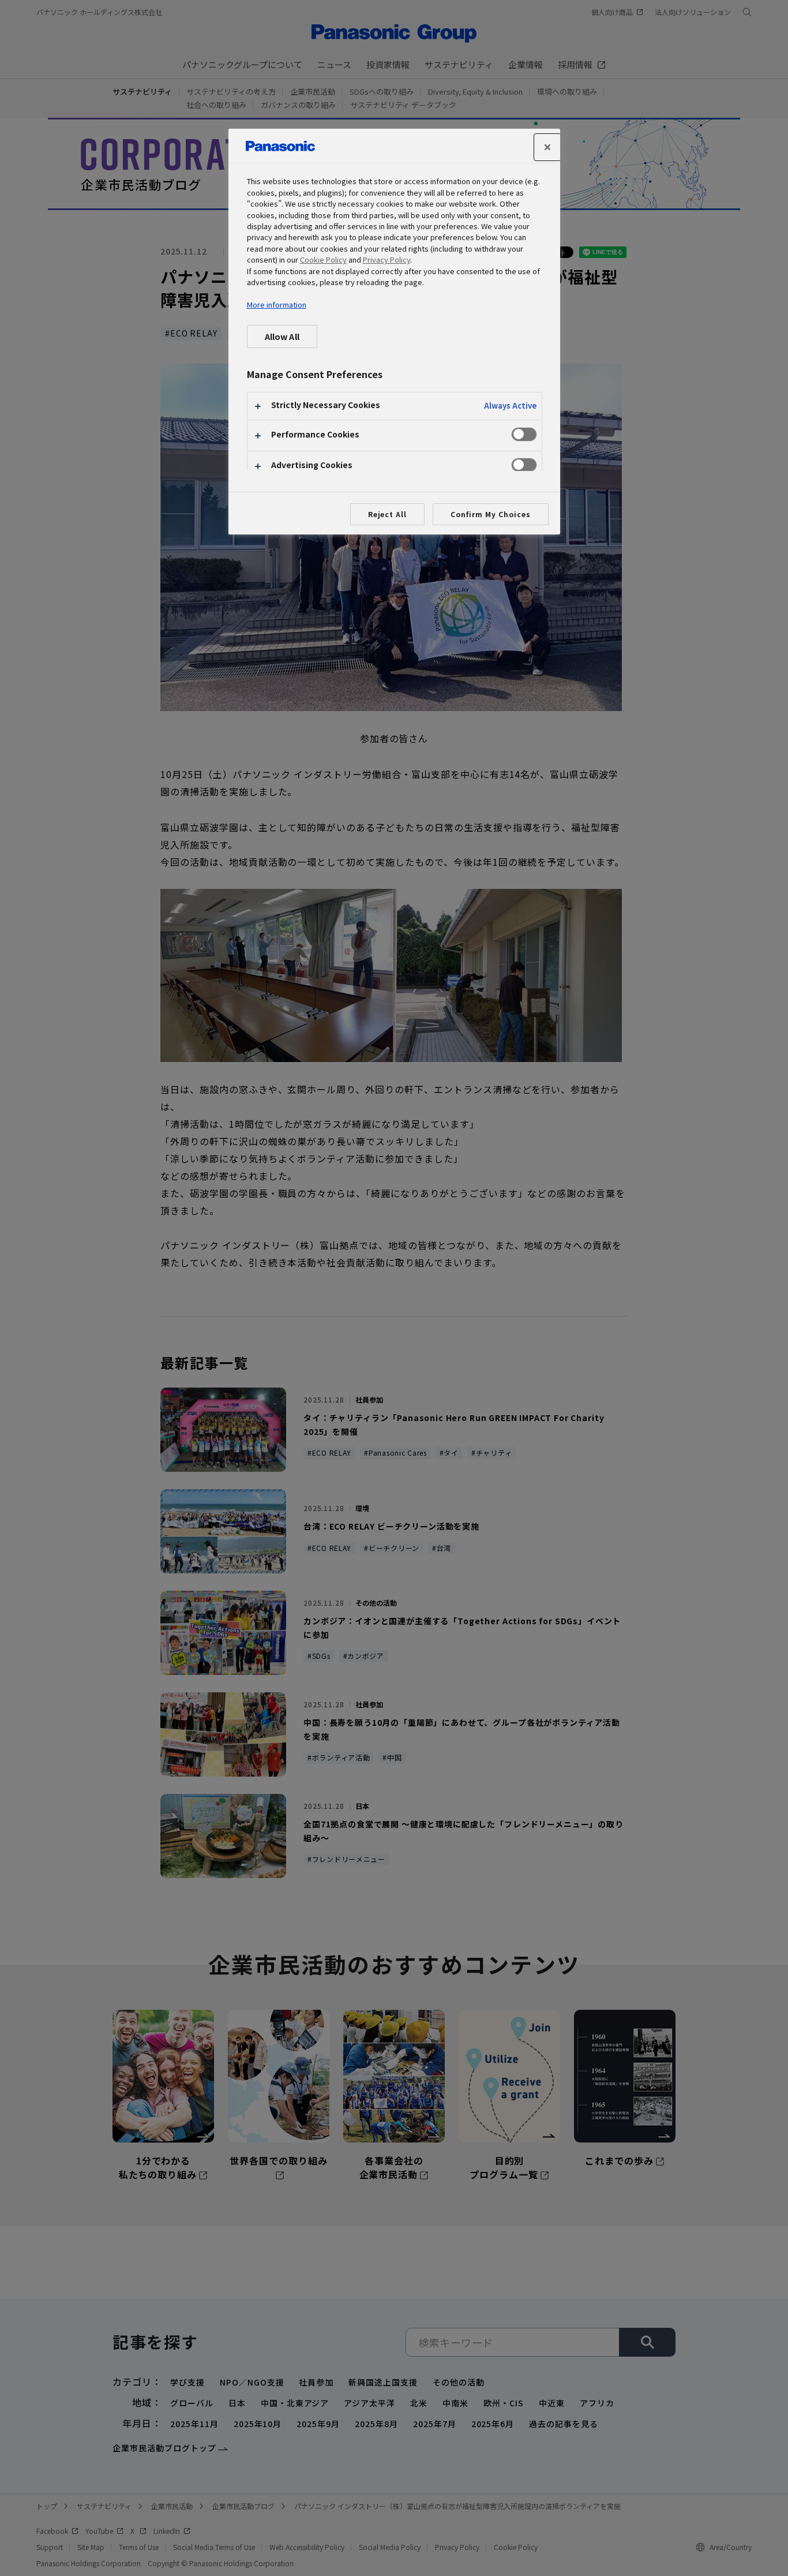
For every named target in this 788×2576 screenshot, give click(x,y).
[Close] (547, 147)
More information (277, 304)
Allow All (282, 336)
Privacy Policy (387, 259)
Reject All (388, 514)
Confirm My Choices (490, 514)
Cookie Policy (323, 259)
